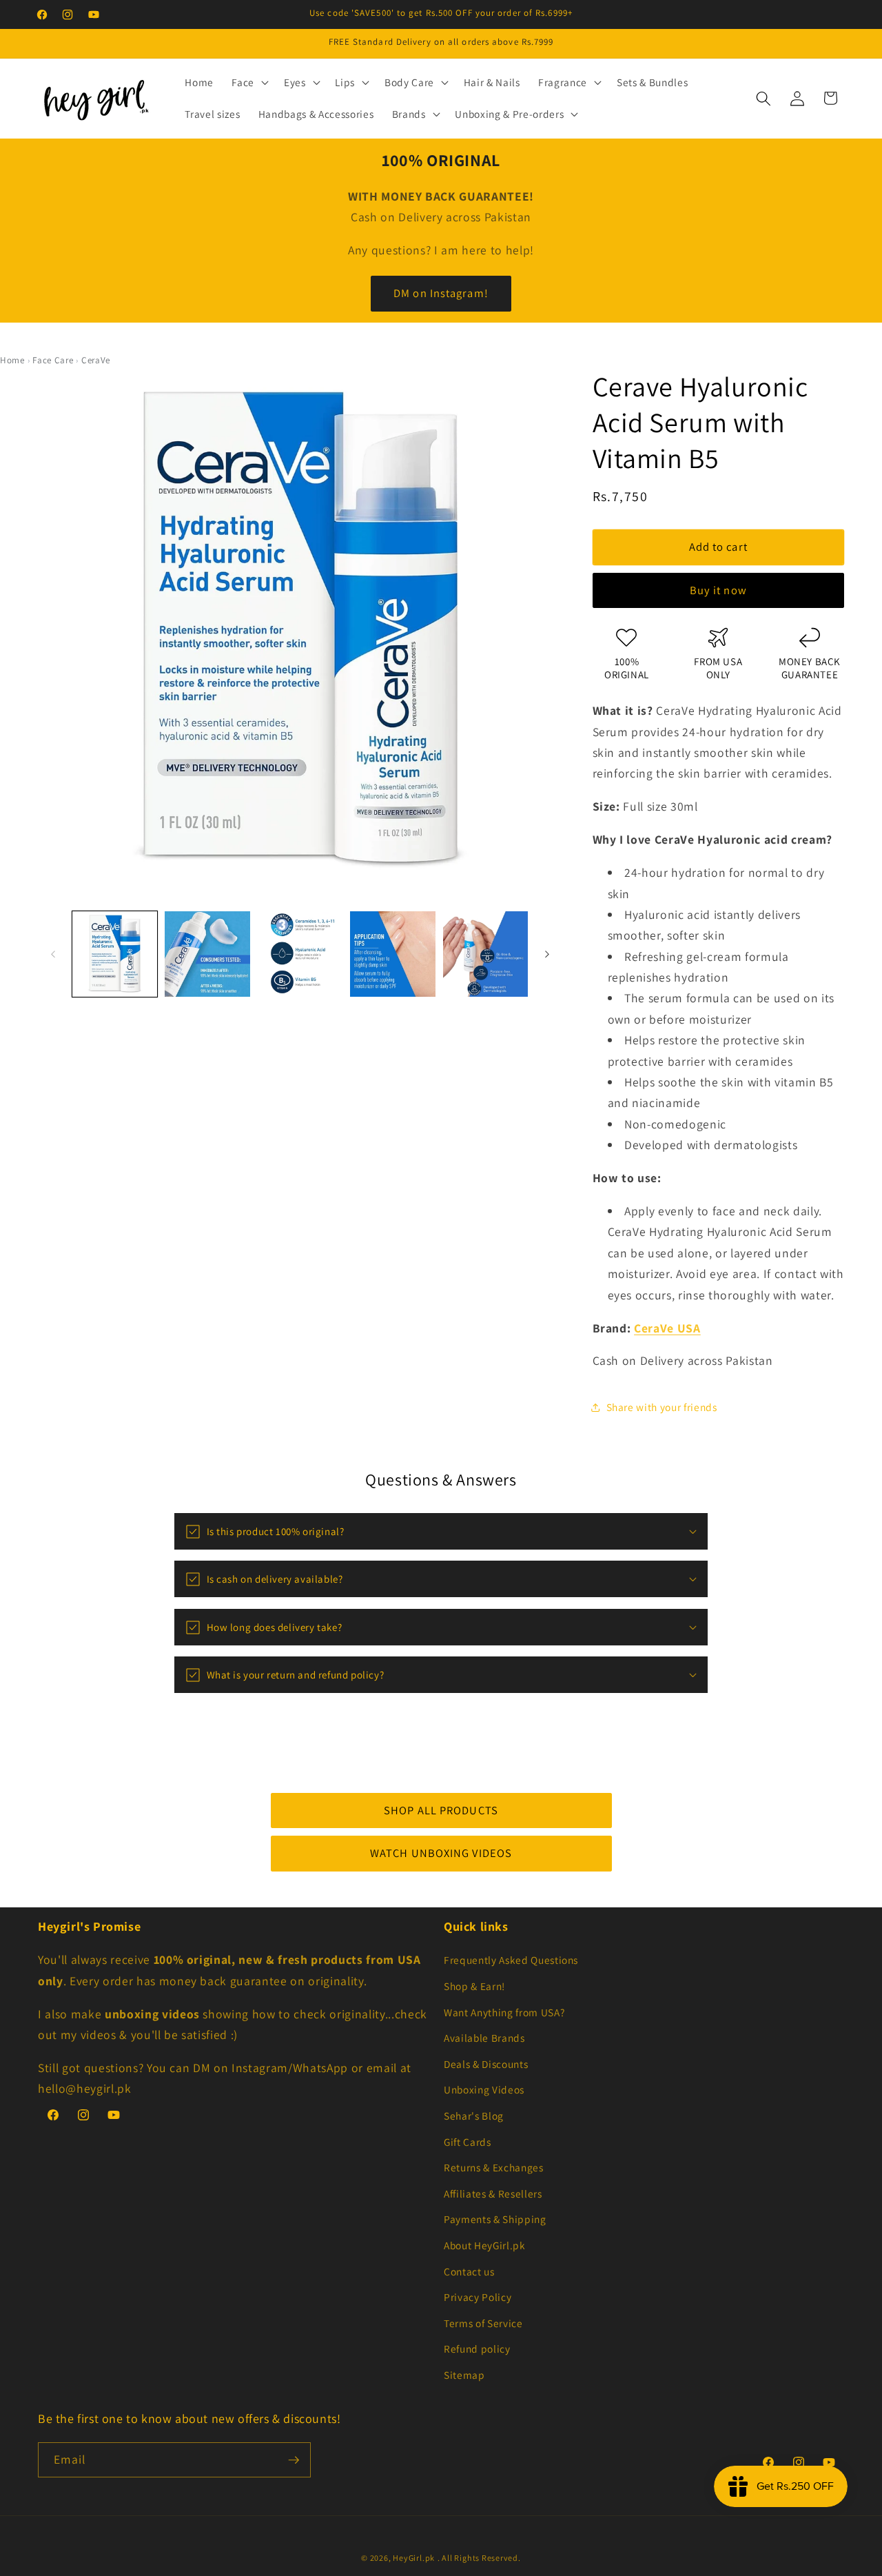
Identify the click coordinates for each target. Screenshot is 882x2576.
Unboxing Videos (484, 2089)
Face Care (53, 360)
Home (12, 360)
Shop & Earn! (474, 1986)
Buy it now (718, 591)
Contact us (469, 2271)
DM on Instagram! (441, 293)
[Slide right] (547, 954)
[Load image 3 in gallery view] (300, 954)
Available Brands (484, 2038)
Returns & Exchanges (494, 2167)
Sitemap (464, 2375)
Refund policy (477, 2349)
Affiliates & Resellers (493, 2193)
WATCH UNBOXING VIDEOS (441, 1853)
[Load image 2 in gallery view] (207, 954)
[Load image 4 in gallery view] (393, 954)
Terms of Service (483, 2323)
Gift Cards (468, 2142)
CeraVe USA (667, 1328)
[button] (249, 83)
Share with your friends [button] (662, 1408)
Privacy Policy (478, 2297)
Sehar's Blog (474, 2116)
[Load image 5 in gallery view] (486, 954)
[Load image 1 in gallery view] (115, 954)
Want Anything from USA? (504, 2012)
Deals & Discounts (486, 2064)
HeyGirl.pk (414, 2558)
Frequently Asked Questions (511, 1960)
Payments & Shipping (495, 2219)
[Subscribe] (294, 2460)
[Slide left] (53, 954)
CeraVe (96, 360)
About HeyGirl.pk (485, 2245)
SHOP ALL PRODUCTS (441, 1810)
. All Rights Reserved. (479, 2558)
